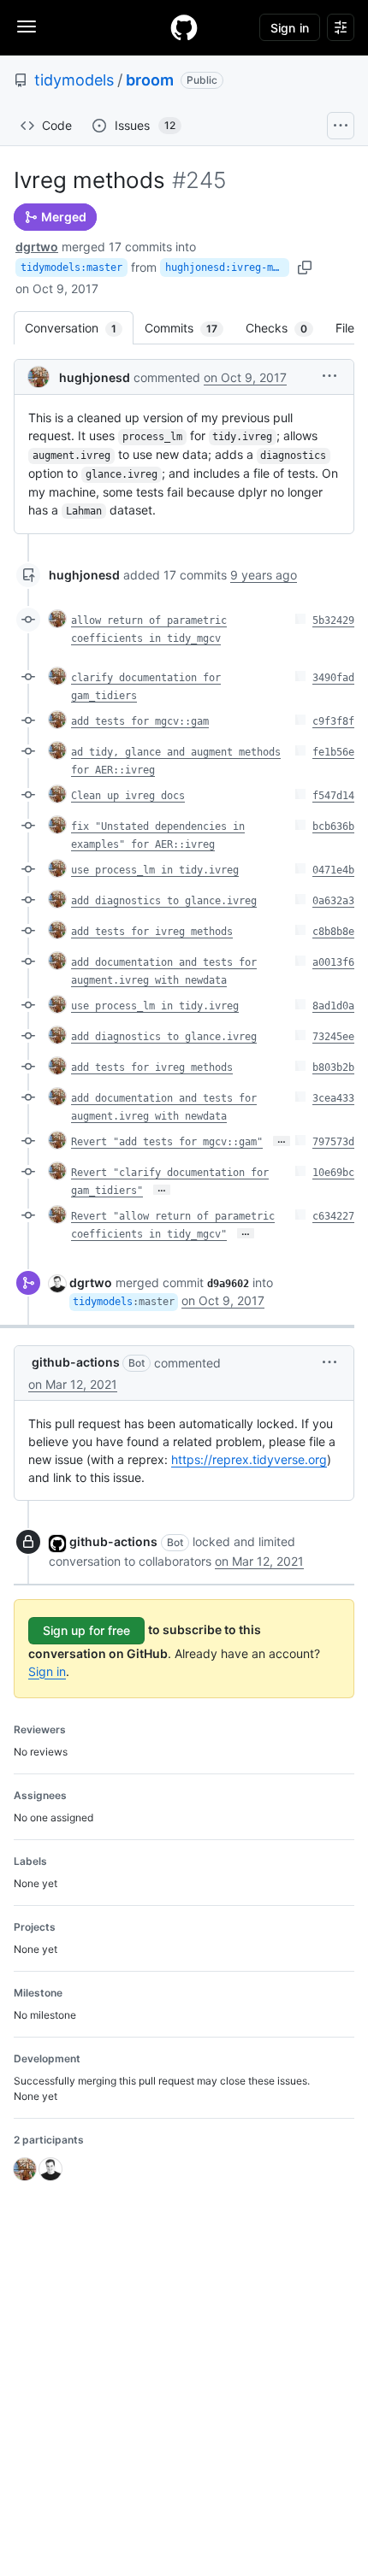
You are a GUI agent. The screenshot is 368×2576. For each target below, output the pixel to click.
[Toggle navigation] (27, 26)
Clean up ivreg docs (128, 796)
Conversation (79, 328)
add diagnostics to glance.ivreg (164, 901)
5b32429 (333, 620)
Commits (190, 328)
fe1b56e (333, 752)
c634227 (333, 1216)
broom (150, 80)
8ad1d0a (333, 1006)
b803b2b (333, 1067)
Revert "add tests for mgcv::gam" (167, 1142)
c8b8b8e (333, 932)
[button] (329, 376)
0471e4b (333, 870)
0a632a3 (333, 901)
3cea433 (333, 1098)
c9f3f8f (333, 721)
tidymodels (74, 80)
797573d (333, 1142)
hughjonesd (95, 377)
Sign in (47, 1671)
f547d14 (333, 796)
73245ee (333, 1037)
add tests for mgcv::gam (140, 721)
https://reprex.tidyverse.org (249, 1459)
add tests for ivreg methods (152, 932)
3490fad (333, 678)
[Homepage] (184, 27)
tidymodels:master (71, 268)
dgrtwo (37, 247)
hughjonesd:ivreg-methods (227, 268)
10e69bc (333, 1173)
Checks (285, 328)
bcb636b (333, 826)
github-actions (76, 1362)
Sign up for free (86, 1630)
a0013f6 (333, 962)
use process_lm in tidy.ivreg (155, 870)
